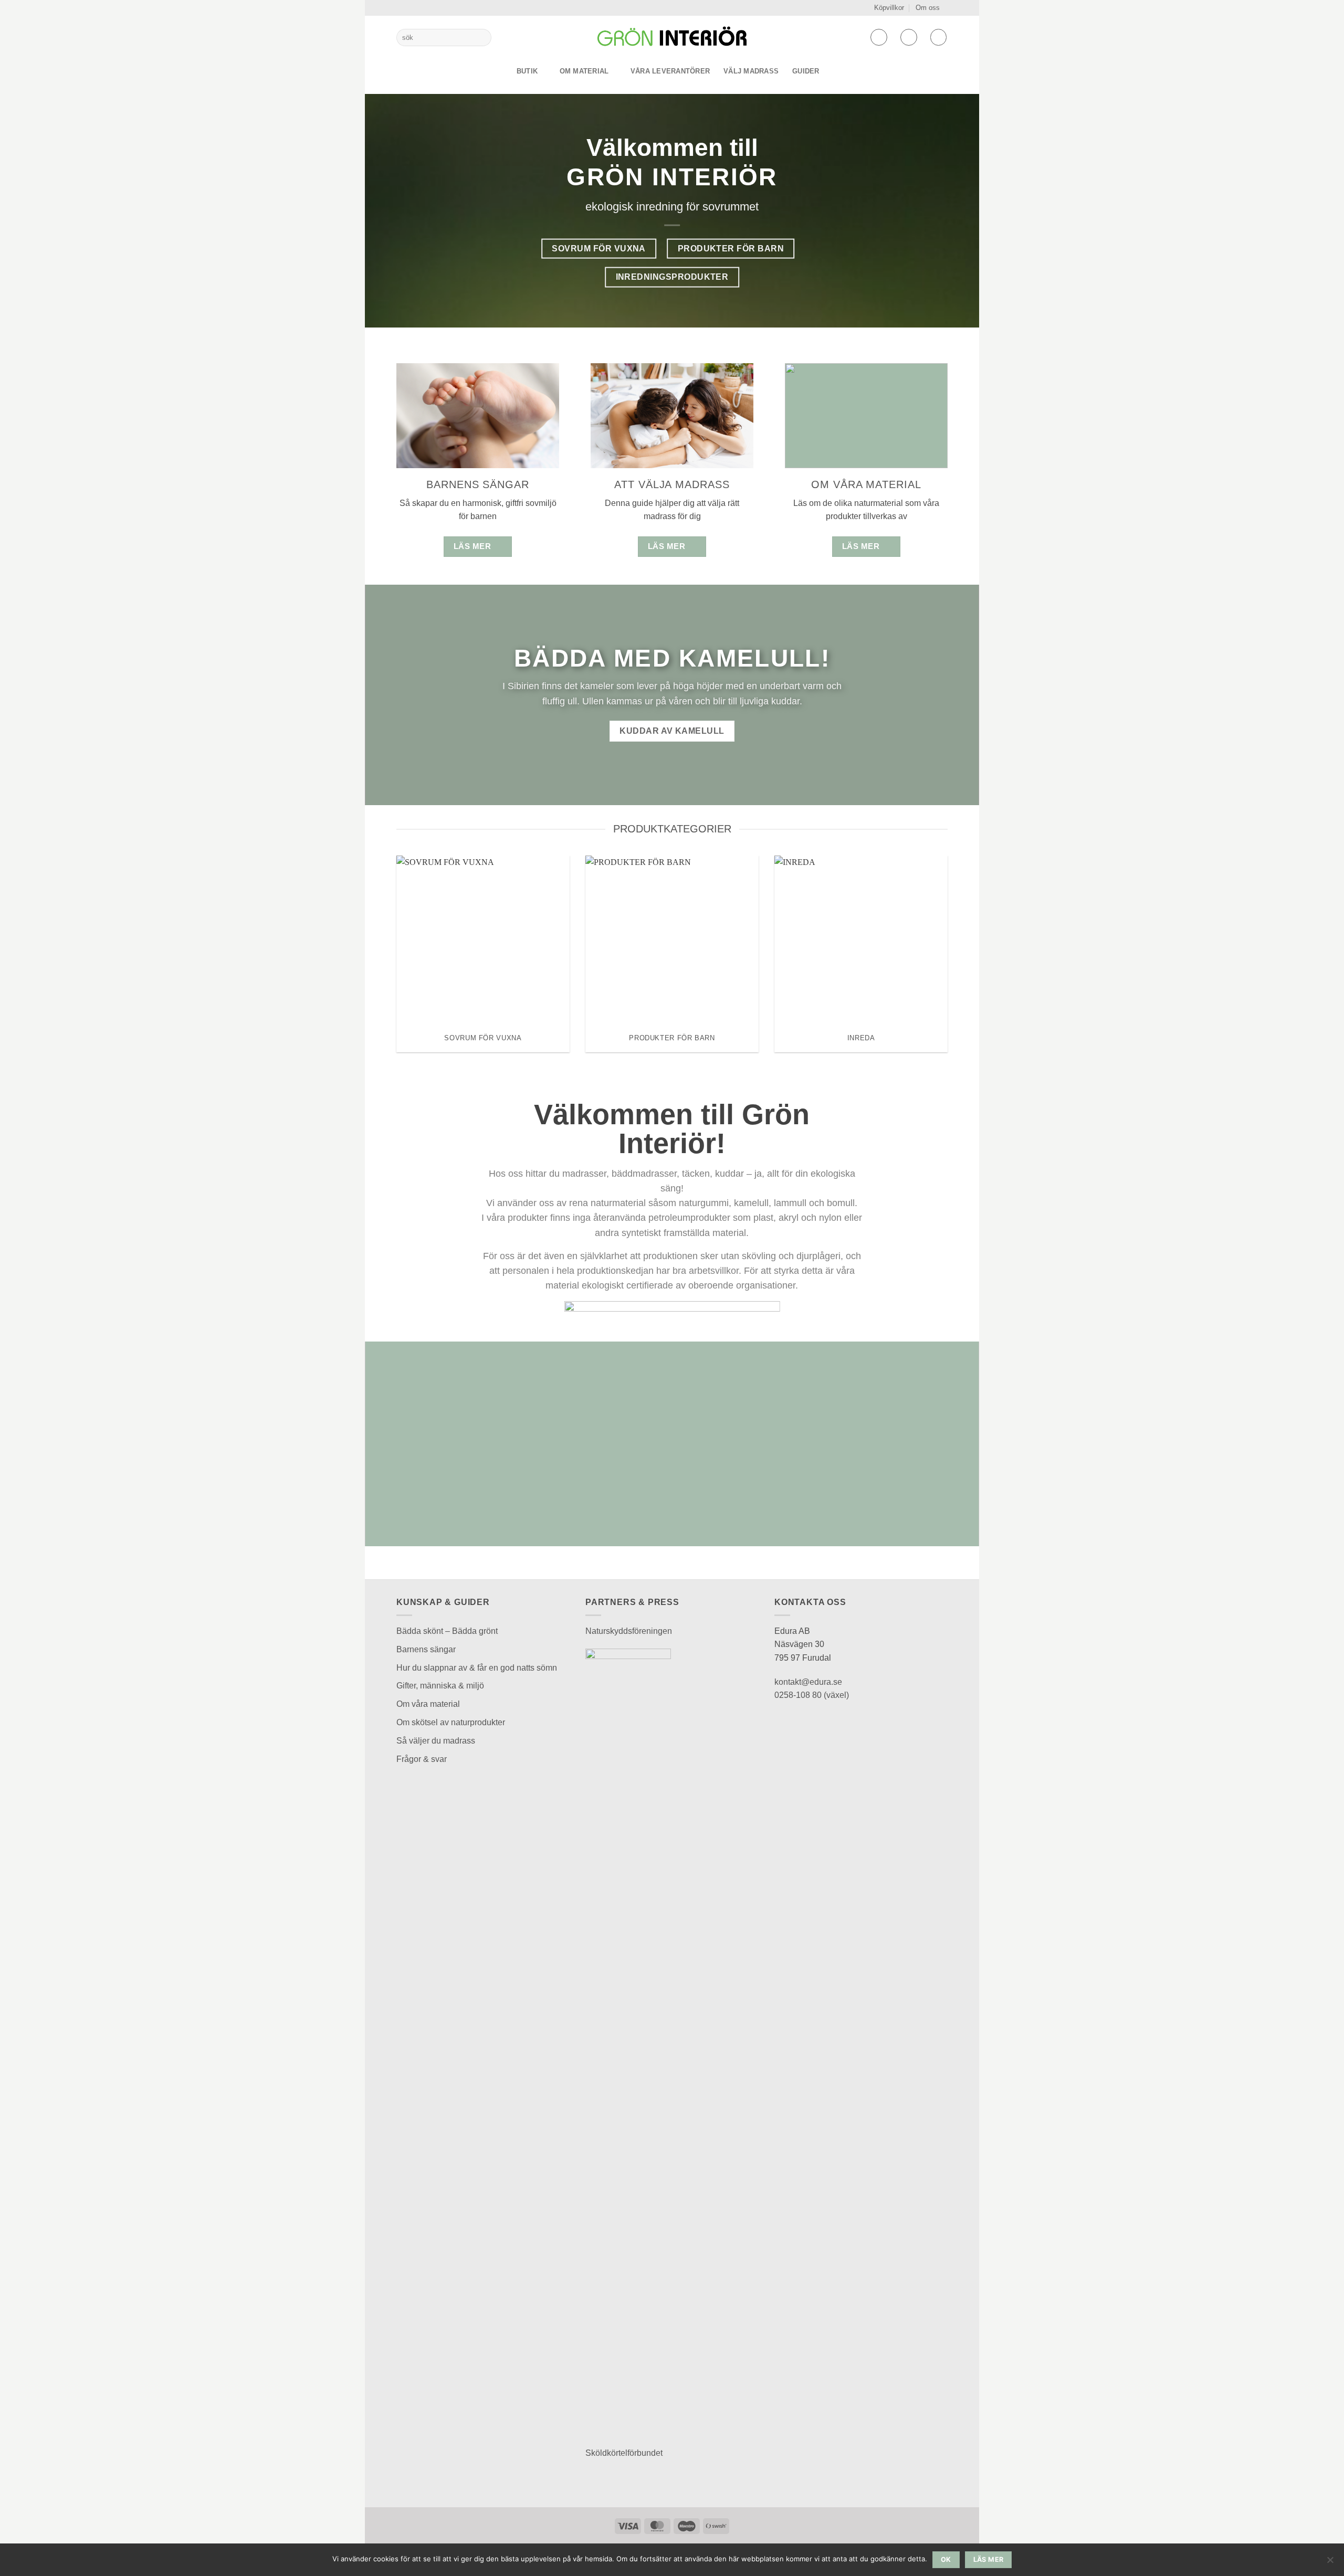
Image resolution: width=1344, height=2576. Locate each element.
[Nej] (1330, 2563)
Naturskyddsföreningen (629, 1631)
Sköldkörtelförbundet (624, 2453)
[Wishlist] (879, 37)
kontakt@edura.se (808, 1682)
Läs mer (989, 2559)
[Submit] (482, 38)
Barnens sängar (426, 1649)
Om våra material (428, 1704)
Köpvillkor (889, 8)
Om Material (584, 71)
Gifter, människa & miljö (440, 1686)
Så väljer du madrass (436, 1741)
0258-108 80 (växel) (812, 1695)
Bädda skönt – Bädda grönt (447, 1631)
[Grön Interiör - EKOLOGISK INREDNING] (672, 37)
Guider (806, 71)
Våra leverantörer (670, 71)
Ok (946, 2559)
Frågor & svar (422, 1759)
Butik (527, 71)
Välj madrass (751, 71)
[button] (909, 37)
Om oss (928, 8)
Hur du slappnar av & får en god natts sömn (477, 1668)
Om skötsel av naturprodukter (451, 1722)
